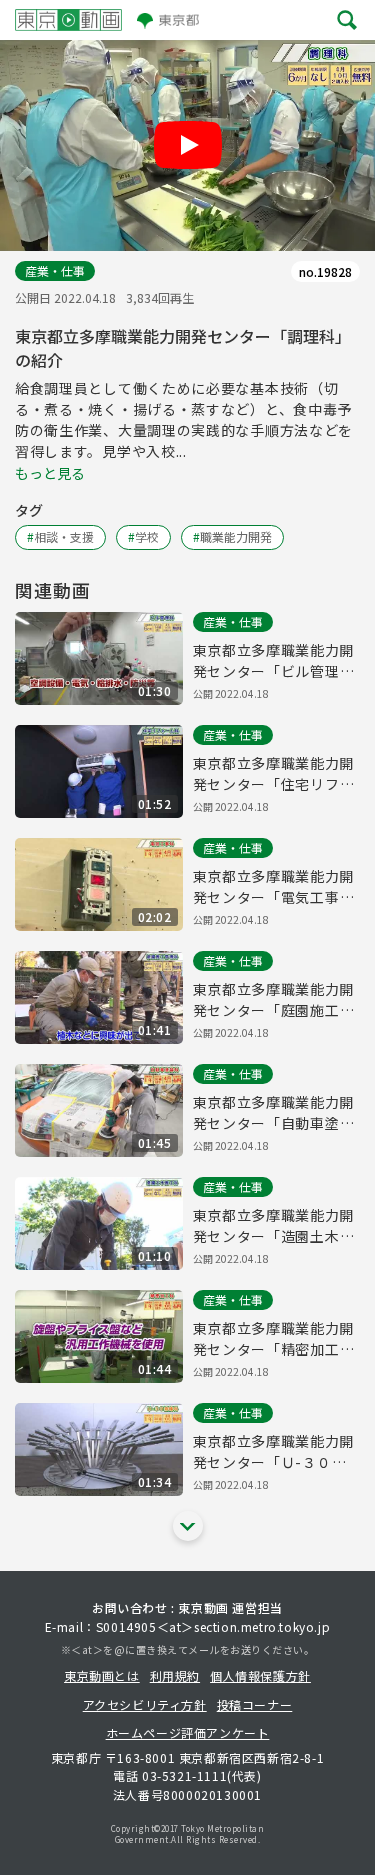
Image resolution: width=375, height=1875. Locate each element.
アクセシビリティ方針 (145, 1704)
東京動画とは (102, 1675)
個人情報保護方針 (260, 1675)
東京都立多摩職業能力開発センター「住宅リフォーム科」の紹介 (274, 774)
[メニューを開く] (347, 20)
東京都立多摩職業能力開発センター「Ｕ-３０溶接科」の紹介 (274, 1452)
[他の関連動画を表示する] (188, 1526)
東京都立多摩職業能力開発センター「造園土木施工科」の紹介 (274, 1226)
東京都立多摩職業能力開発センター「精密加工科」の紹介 (274, 1339)
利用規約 (175, 1675)
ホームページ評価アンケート (188, 1732)
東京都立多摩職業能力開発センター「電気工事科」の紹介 (274, 887)
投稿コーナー (255, 1704)
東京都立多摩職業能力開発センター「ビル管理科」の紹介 (274, 661)
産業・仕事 (55, 270)
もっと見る (50, 473)
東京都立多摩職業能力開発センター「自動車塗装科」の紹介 (274, 1113)
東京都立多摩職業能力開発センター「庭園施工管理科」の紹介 (274, 1000)
